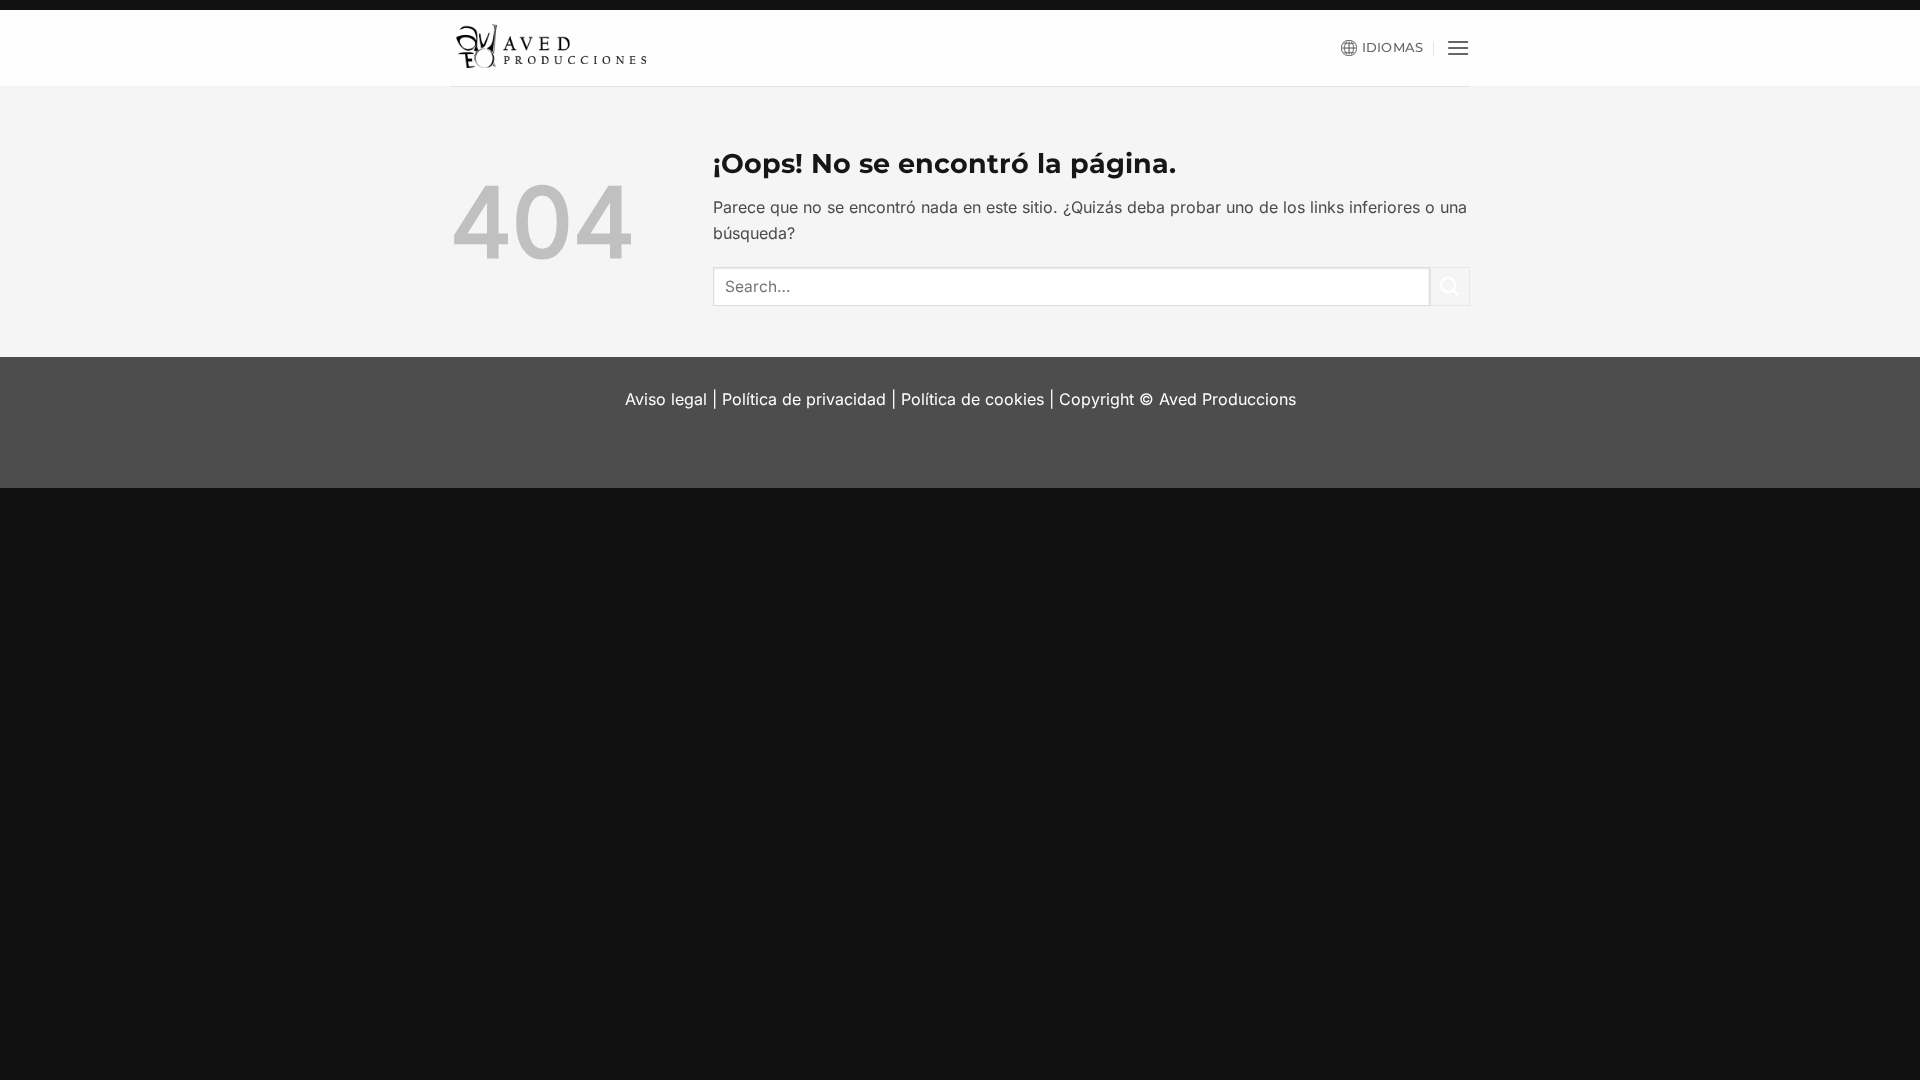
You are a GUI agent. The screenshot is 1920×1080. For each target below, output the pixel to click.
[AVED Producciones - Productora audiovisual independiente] (550, 48)
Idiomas (1393, 47)
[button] (1458, 47)
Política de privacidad (804, 399)
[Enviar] (1450, 286)
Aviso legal (666, 399)
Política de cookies (972, 399)
